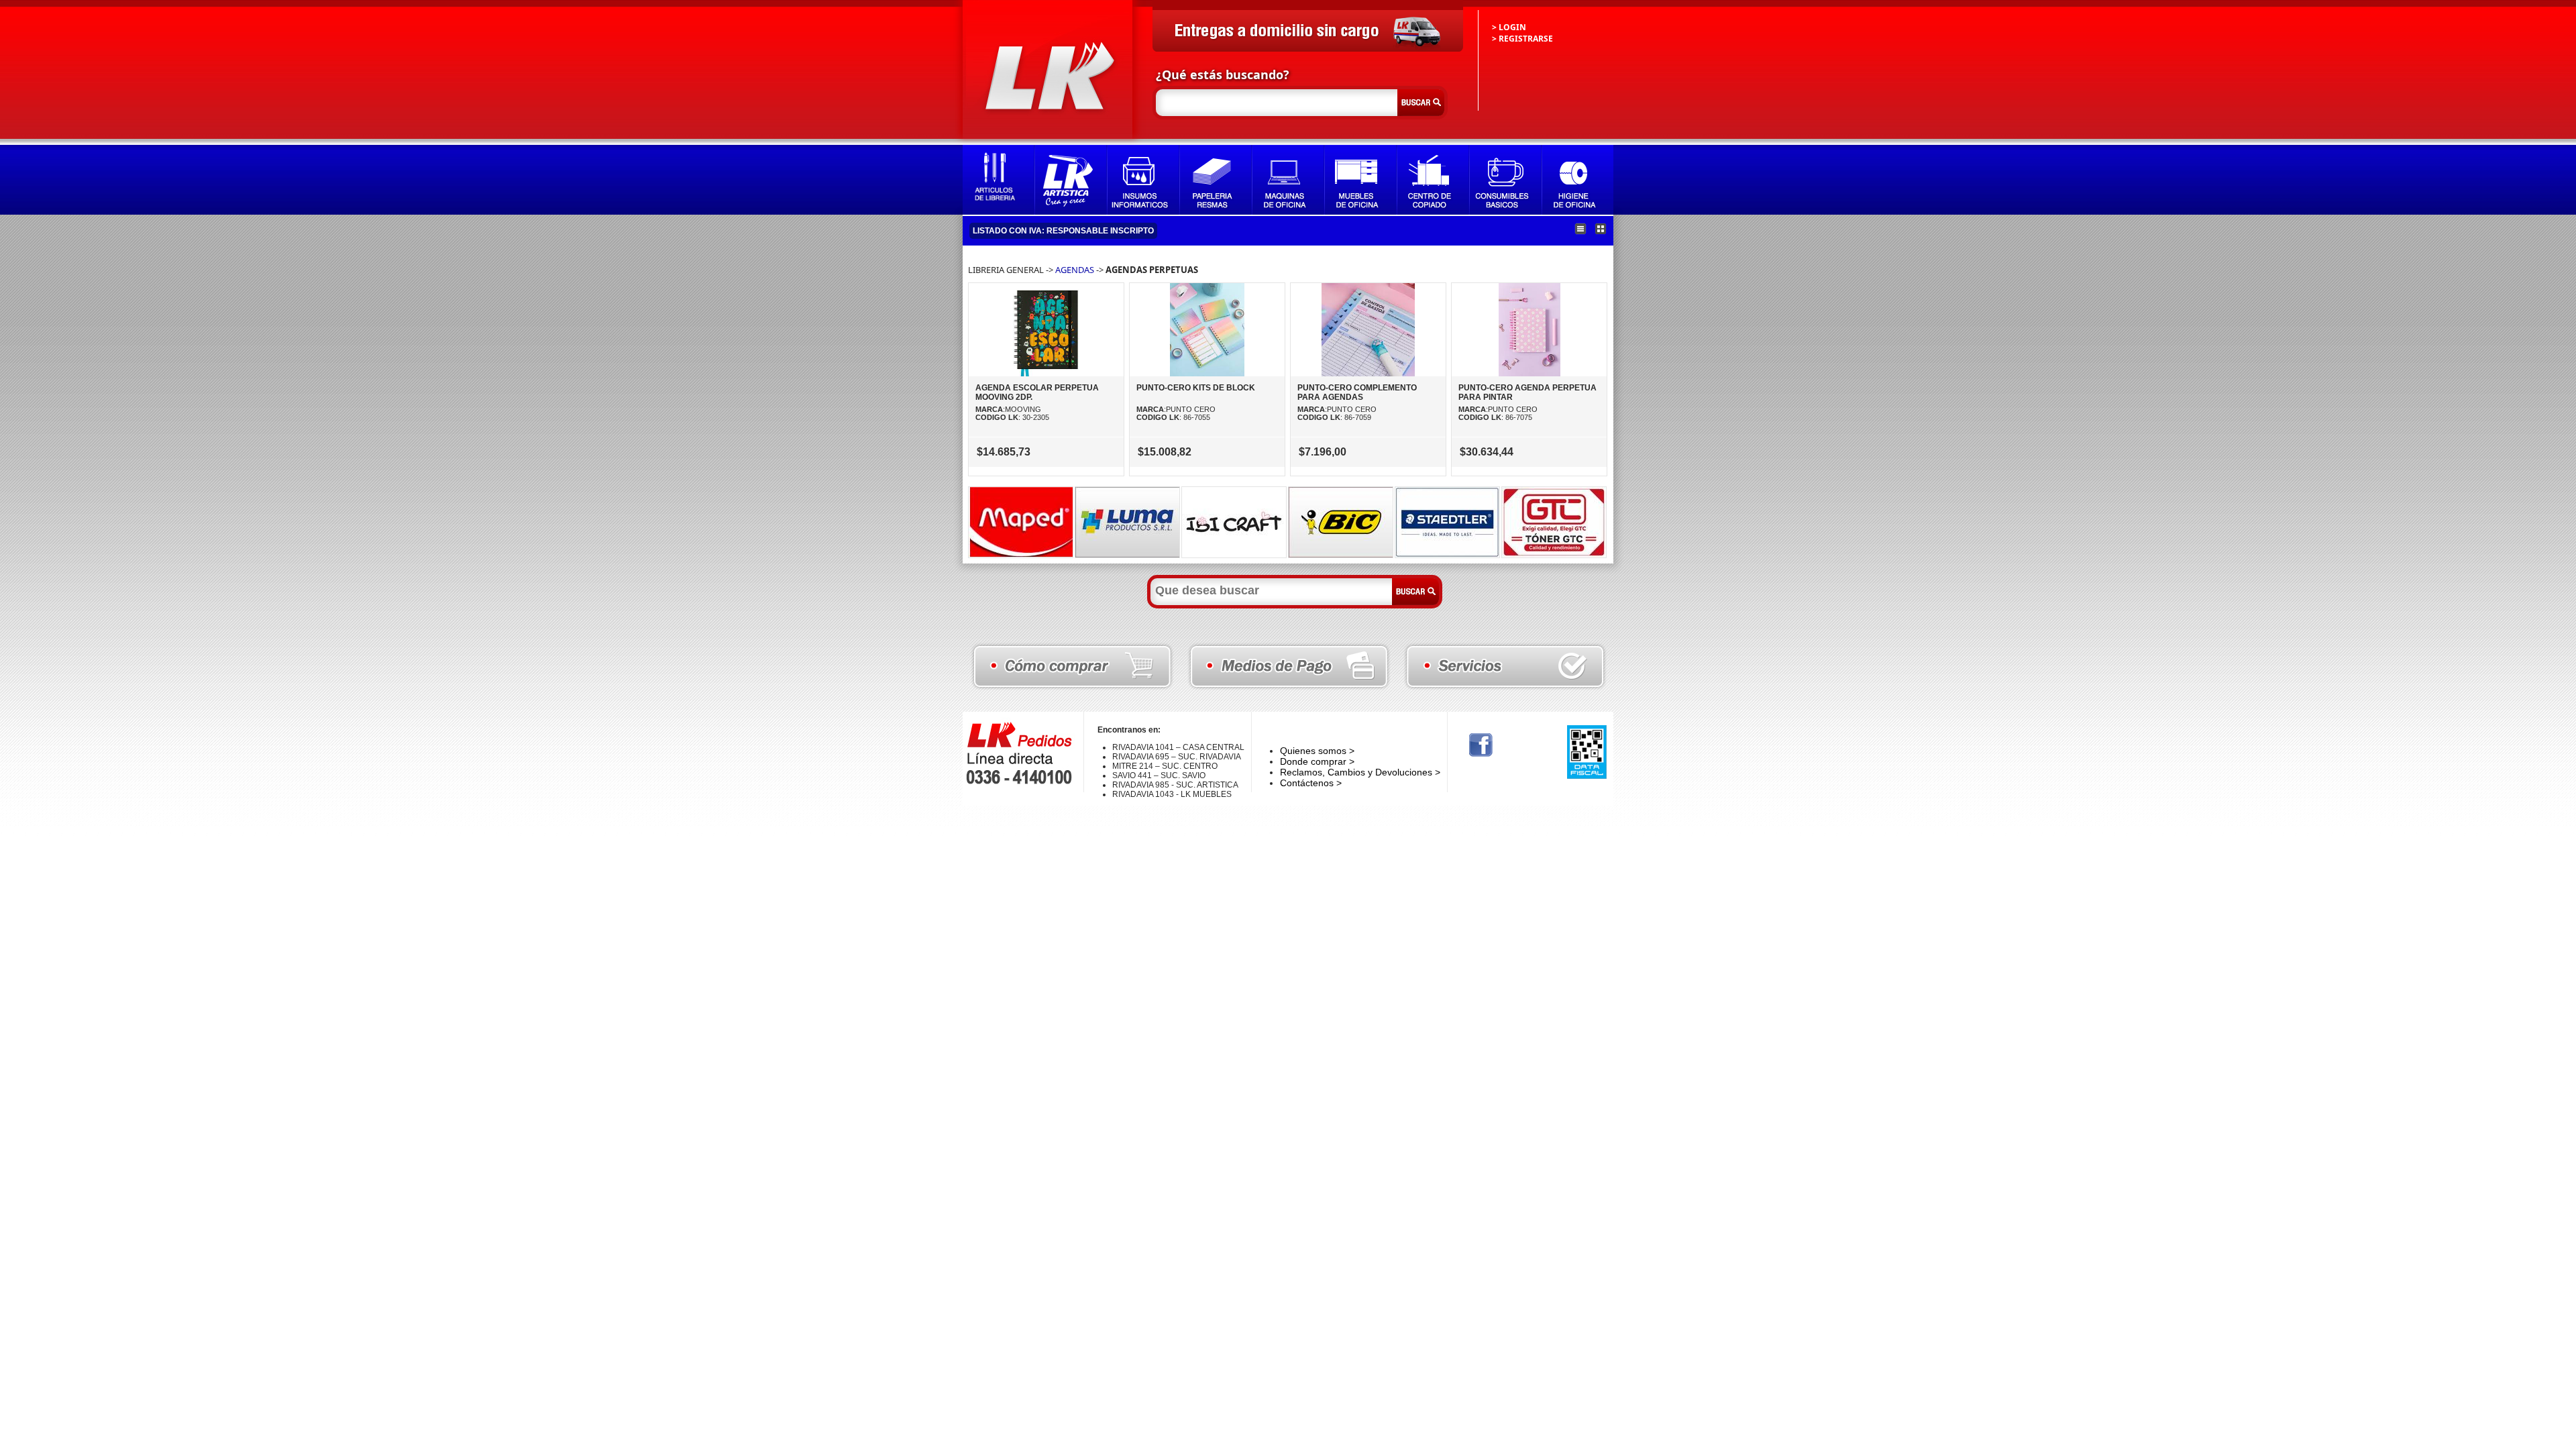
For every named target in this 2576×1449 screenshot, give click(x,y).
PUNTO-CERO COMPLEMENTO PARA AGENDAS (1357, 392)
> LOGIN (1509, 27)
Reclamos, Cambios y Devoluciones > (1360, 772)
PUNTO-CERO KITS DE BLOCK (1196, 388)
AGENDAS (1075, 270)
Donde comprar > (1317, 761)
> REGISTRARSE (1522, 39)
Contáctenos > (1311, 783)
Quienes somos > (1317, 751)
